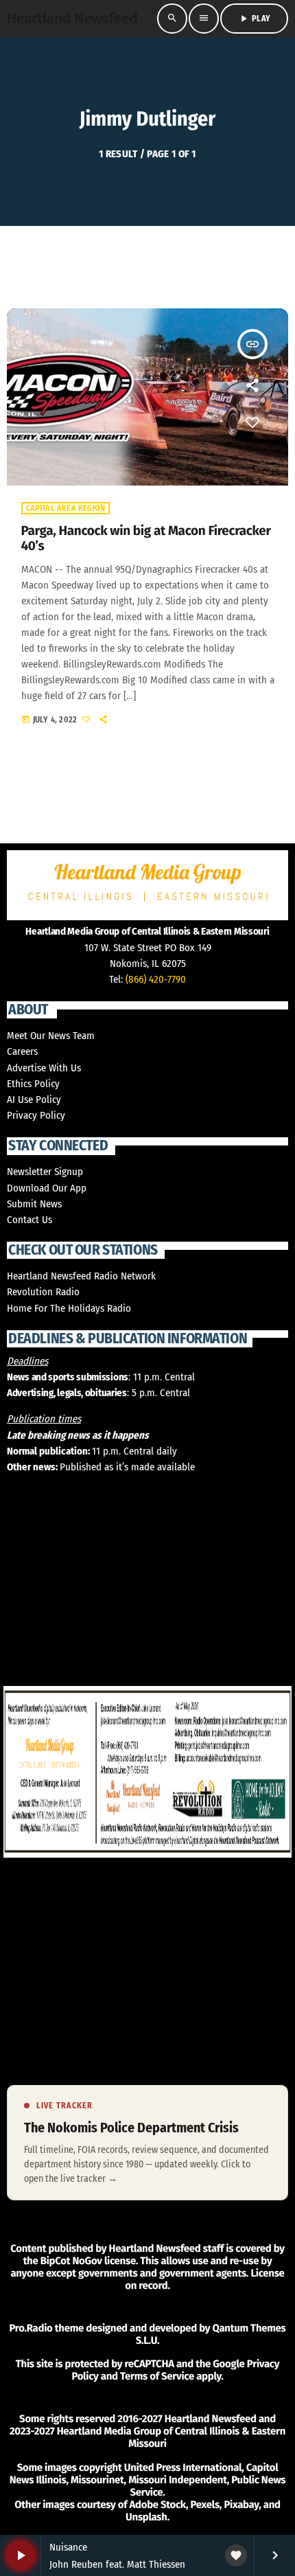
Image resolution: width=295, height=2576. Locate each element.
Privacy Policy (36, 1115)
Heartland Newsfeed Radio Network (81, 1276)
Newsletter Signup (45, 1172)
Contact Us (29, 1220)
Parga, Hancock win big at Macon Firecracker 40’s (146, 539)
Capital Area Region (66, 508)
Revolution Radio (43, 1292)
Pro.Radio (31, 2328)
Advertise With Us (44, 1068)
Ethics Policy (33, 1084)
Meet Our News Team (51, 1036)
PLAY (254, 19)
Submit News (34, 1204)
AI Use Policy (34, 1099)
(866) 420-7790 (156, 979)
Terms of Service (157, 2376)
